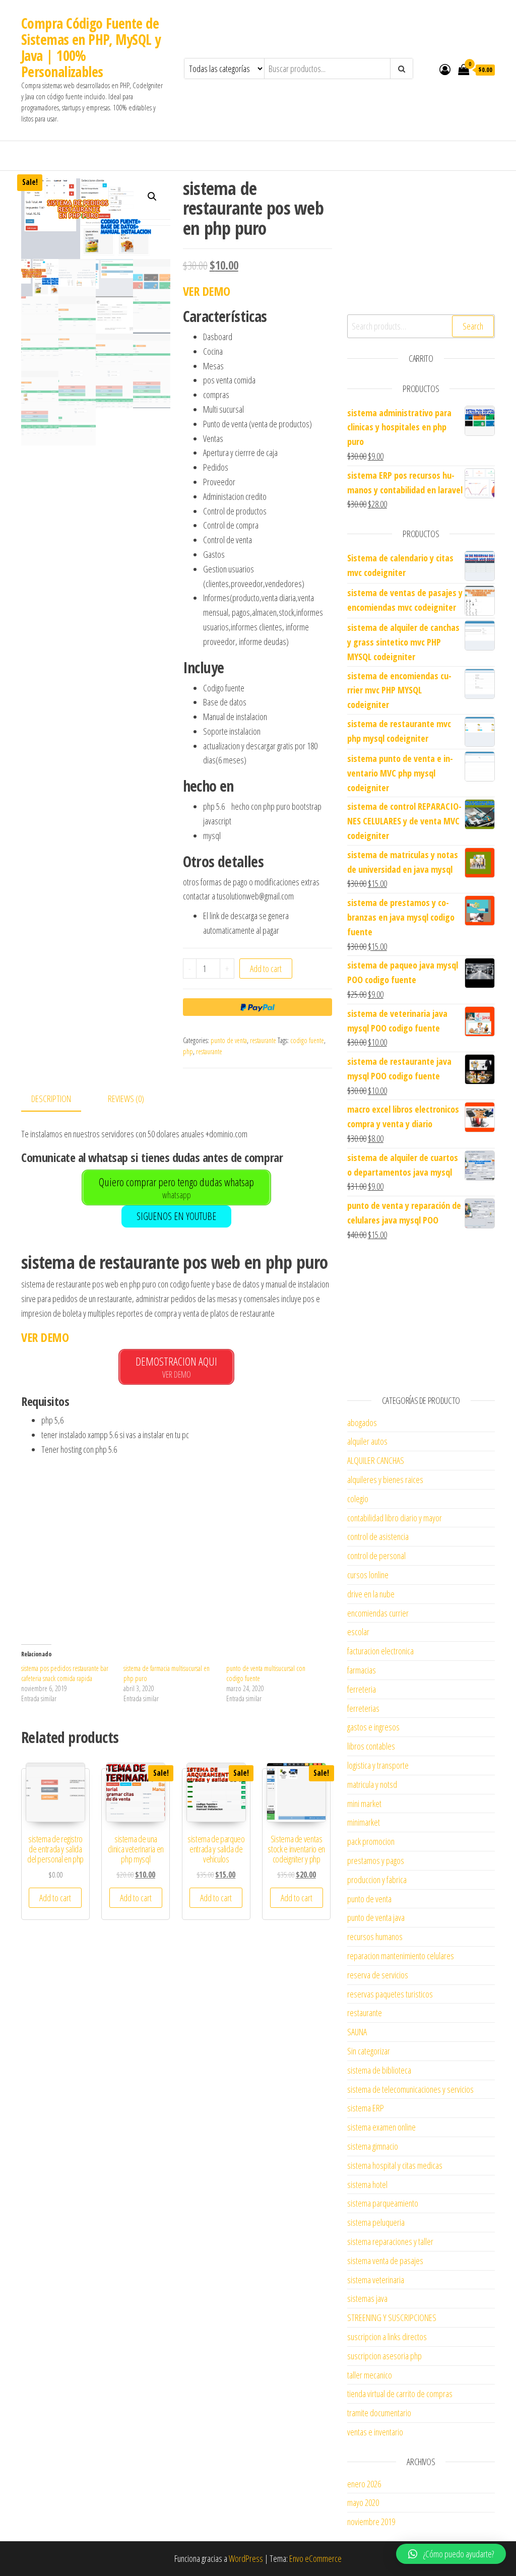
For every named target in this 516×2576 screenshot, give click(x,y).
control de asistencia (378, 1536)
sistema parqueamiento (383, 2203)
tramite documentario (379, 2413)
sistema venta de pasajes (385, 2261)
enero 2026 (364, 2484)
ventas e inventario (375, 2432)
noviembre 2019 (371, 2522)
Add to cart (266, 969)
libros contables (371, 1746)
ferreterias (363, 1708)
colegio (358, 1499)
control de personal (376, 1556)
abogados (362, 1423)
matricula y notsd (372, 1784)
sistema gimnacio (373, 2146)
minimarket (364, 1822)
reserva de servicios (378, 1975)
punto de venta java (376, 1917)
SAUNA (357, 2032)
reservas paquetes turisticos (390, 1994)
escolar (358, 1632)
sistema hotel (367, 2184)
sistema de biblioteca (379, 2070)
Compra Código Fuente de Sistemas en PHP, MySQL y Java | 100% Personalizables (91, 47)
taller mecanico (370, 2375)
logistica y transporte (378, 1765)
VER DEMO (207, 291)
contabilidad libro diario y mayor (395, 1518)
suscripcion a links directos (387, 2337)
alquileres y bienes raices (385, 1479)
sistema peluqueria (376, 2222)
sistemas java (367, 2298)
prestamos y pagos (376, 1860)
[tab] (59, 1099)
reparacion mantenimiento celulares (401, 1956)
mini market (364, 1804)
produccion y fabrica (377, 1880)
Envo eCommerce (315, 2558)
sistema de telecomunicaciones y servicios (410, 2089)
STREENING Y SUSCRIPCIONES (392, 2317)
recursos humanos (375, 1937)
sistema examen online (381, 2127)
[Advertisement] (177, 1556)
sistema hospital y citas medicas (395, 2165)
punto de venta (229, 1040)
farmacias (362, 1670)
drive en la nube (371, 1594)
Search (473, 326)
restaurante (263, 1040)
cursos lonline (368, 1575)
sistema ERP (366, 2108)
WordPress (246, 2558)
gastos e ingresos (373, 1727)
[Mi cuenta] (445, 69)
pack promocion (371, 1841)
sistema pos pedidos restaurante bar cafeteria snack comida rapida (65, 1673)
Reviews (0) (126, 1099)
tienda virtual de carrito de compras (400, 2394)
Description (51, 1099)
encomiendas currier (378, 1613)
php (188, 1051)
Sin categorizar (369, 2051)
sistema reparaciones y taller (390, 2241)
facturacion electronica (380, 1651)
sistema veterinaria (376, 2280)
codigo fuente (307, 1040)
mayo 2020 (363, 2502)
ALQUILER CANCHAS (376, 1460)
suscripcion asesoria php (384, 2356)
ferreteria (362, 1689)
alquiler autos (367, 1441)
